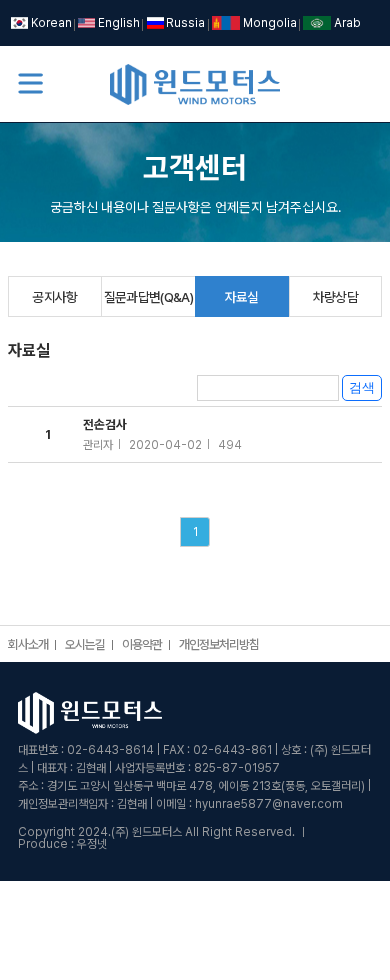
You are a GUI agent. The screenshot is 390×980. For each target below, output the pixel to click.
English (118, 23)
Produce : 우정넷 (62, 844)
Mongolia (270, 23)
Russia (185, 23)
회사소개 (28, 645)
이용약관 (142, 645)
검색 (362, 387)
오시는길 (85, 645)
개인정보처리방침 (219, 645)
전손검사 (162, 434)
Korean (51, 23)
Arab (347, 23)
